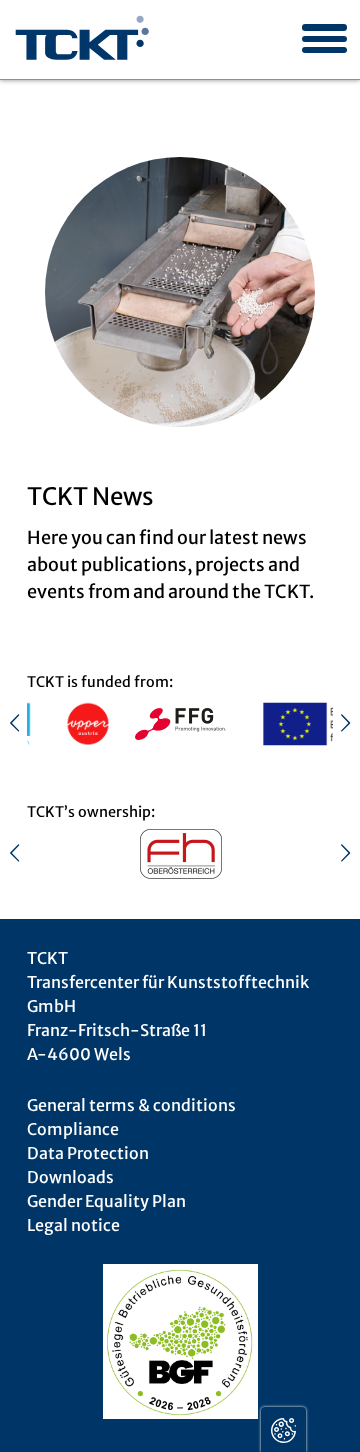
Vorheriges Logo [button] (25, 723)
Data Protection (88, 1153)
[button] (317, 22)
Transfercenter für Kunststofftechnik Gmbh (82, 41)
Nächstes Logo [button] (335, 723)
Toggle (283, 1429)
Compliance (73, 1129)
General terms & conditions (131, 1105)
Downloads (70, 1177)
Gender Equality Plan (106, 1201)
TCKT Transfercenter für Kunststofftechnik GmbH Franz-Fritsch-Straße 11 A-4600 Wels (168, 1006)
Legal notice (73, 1225)
